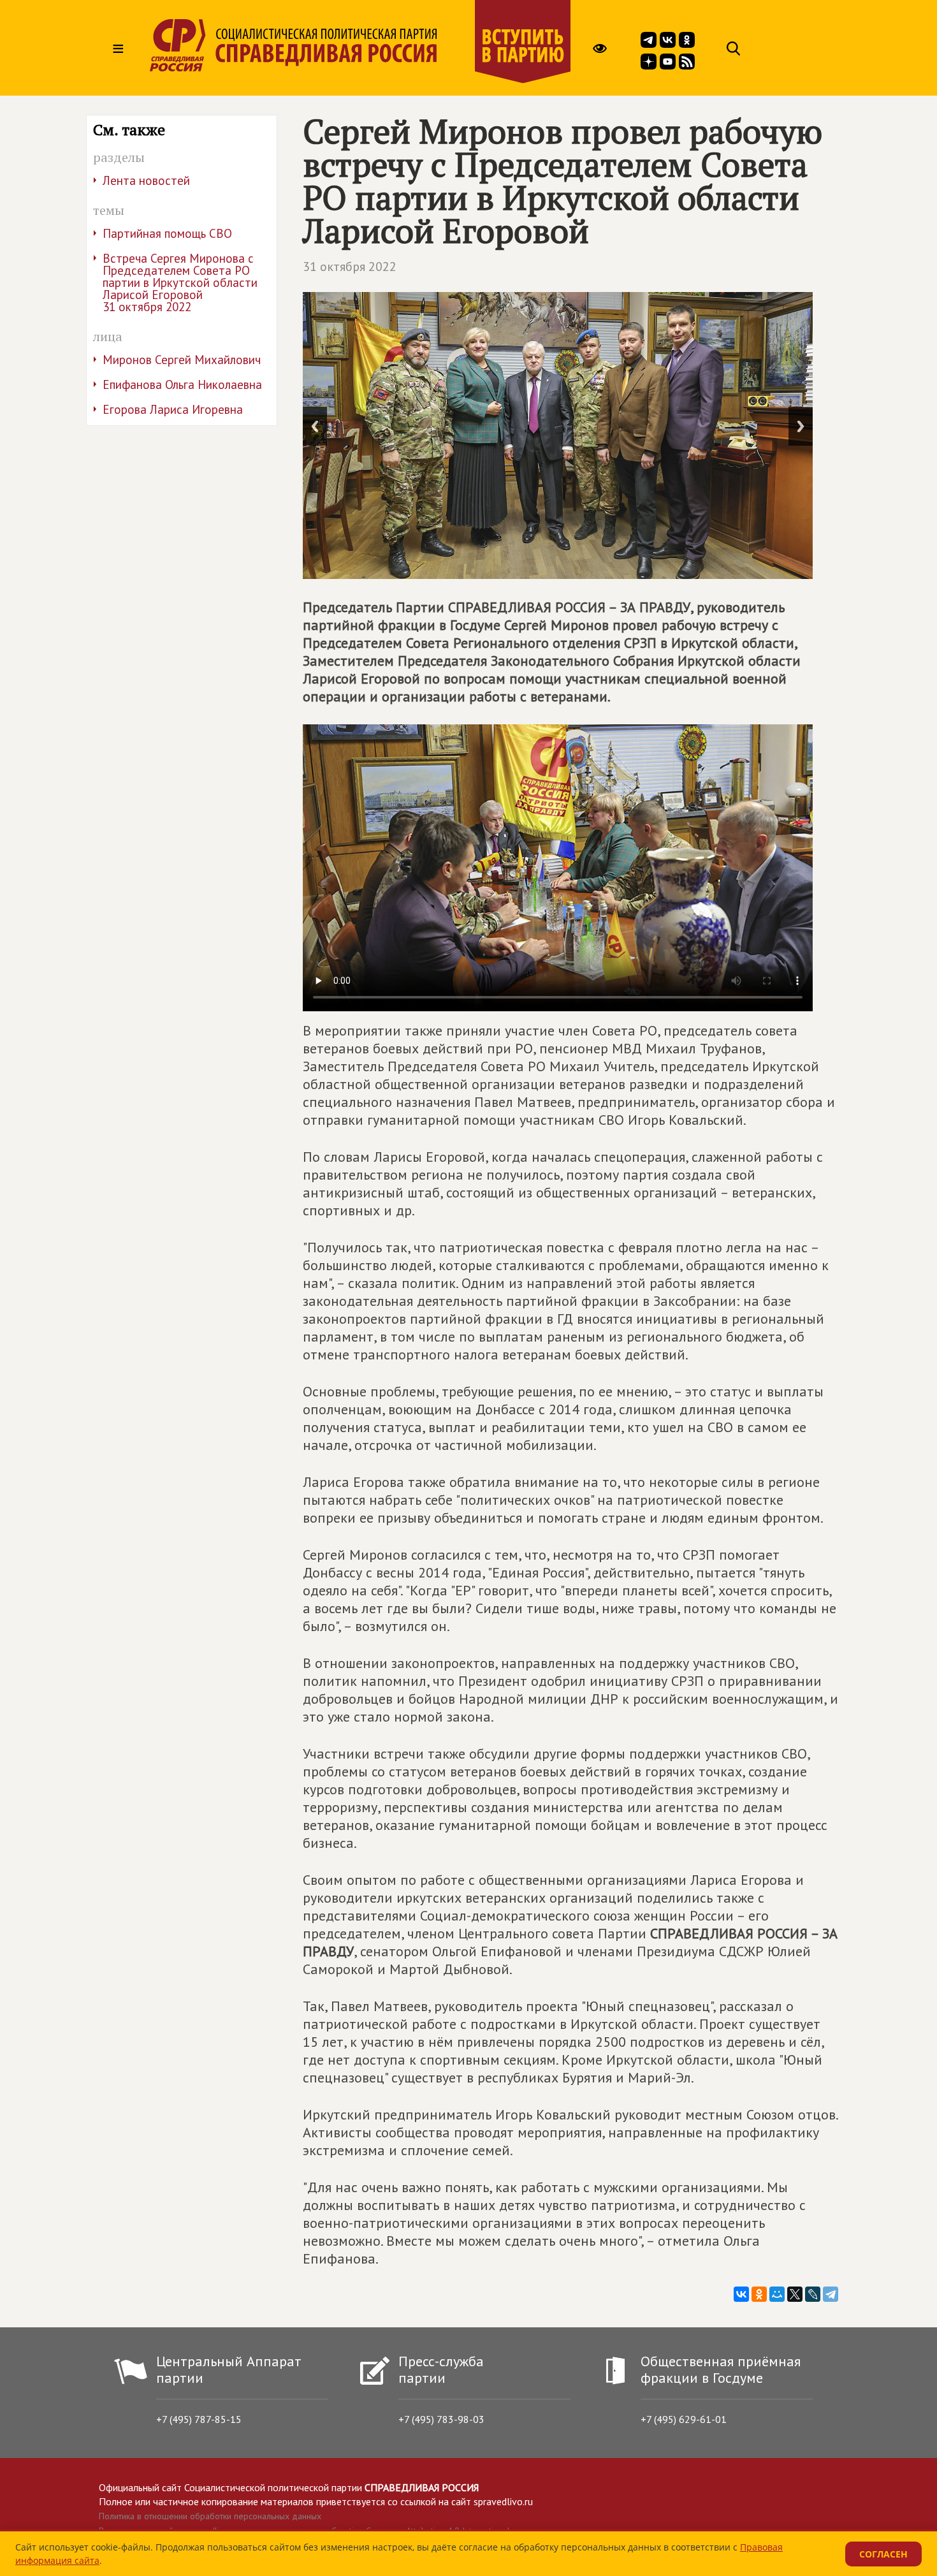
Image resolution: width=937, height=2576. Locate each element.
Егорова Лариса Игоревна (173, 409)
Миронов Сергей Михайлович (182, 360)
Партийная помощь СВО (167, 233)
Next (801, 426)
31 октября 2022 (350, 267)
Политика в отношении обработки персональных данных (210, 2516)
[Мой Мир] (777, 2294)
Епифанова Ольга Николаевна (182, 384)
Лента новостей (146, 180)
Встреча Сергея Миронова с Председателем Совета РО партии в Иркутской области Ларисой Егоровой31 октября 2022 (180, 282)
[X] (795, 2294)
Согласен (883, 2554)
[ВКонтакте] (741, 2294)
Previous (315, 426)
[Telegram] (831, 2294)
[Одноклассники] (759, 2294)
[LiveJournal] (813, 2294)
